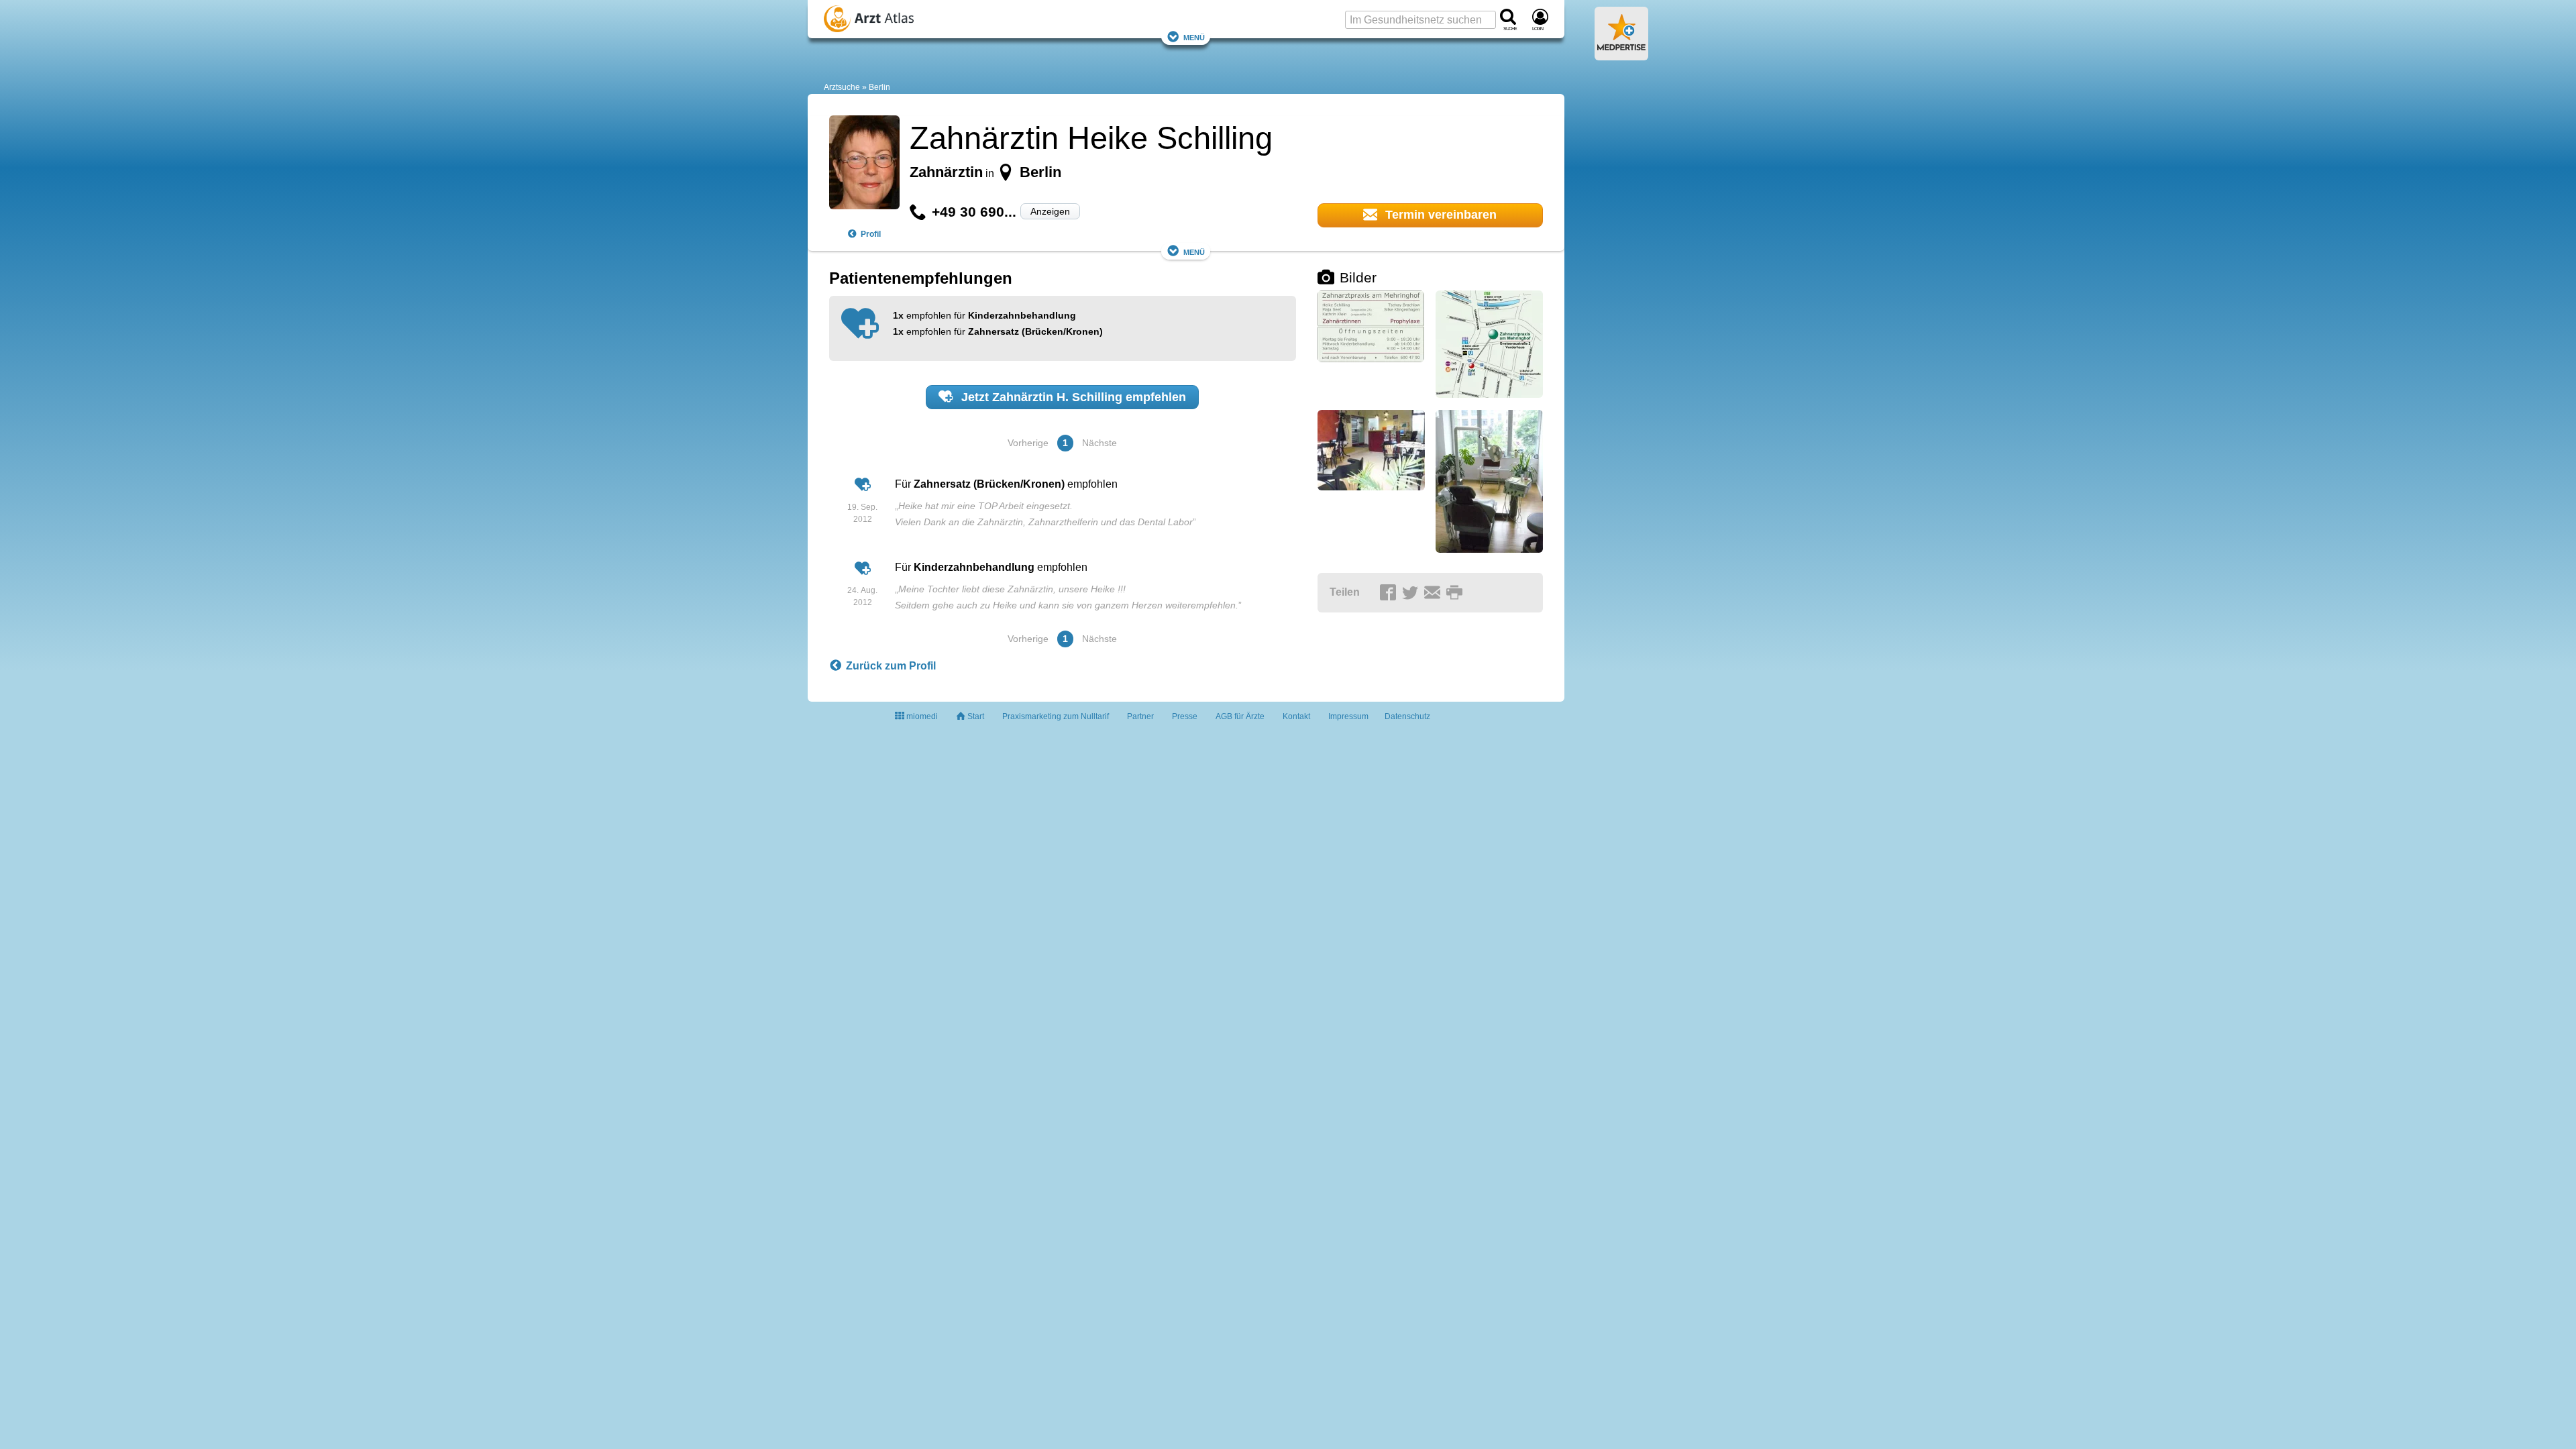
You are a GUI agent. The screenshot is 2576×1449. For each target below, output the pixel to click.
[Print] (1456, 593)
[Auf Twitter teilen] (1412, 593)
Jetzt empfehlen (1072, 397)
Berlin (879, 87)
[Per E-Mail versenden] (1434, 593)
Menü (1194, 37)
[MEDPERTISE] (1621, 55)
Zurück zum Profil (891, 666)
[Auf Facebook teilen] (1390, 593)
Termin (1439, 215)
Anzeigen (1050, 211)
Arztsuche (842, 87)
